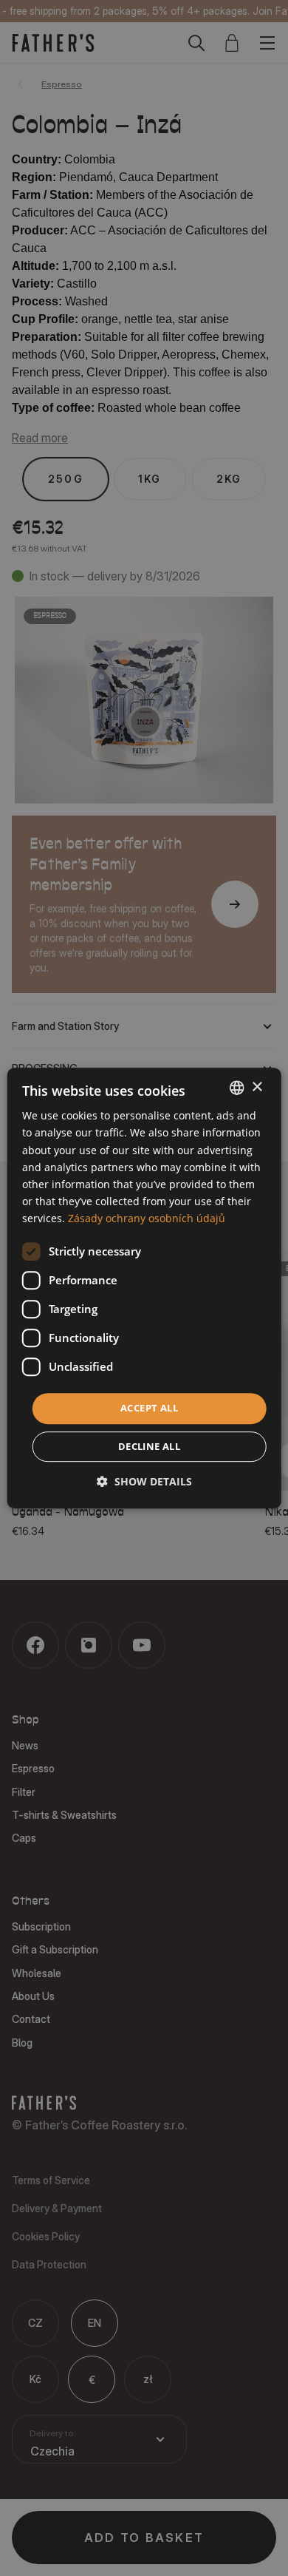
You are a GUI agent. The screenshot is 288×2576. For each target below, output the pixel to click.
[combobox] (236, 1088)
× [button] (257, 1087)
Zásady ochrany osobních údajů (147, 1218)
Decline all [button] (149, 1446)
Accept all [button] (149, 1408)
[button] (144, 1481)
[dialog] (144, 1288)
